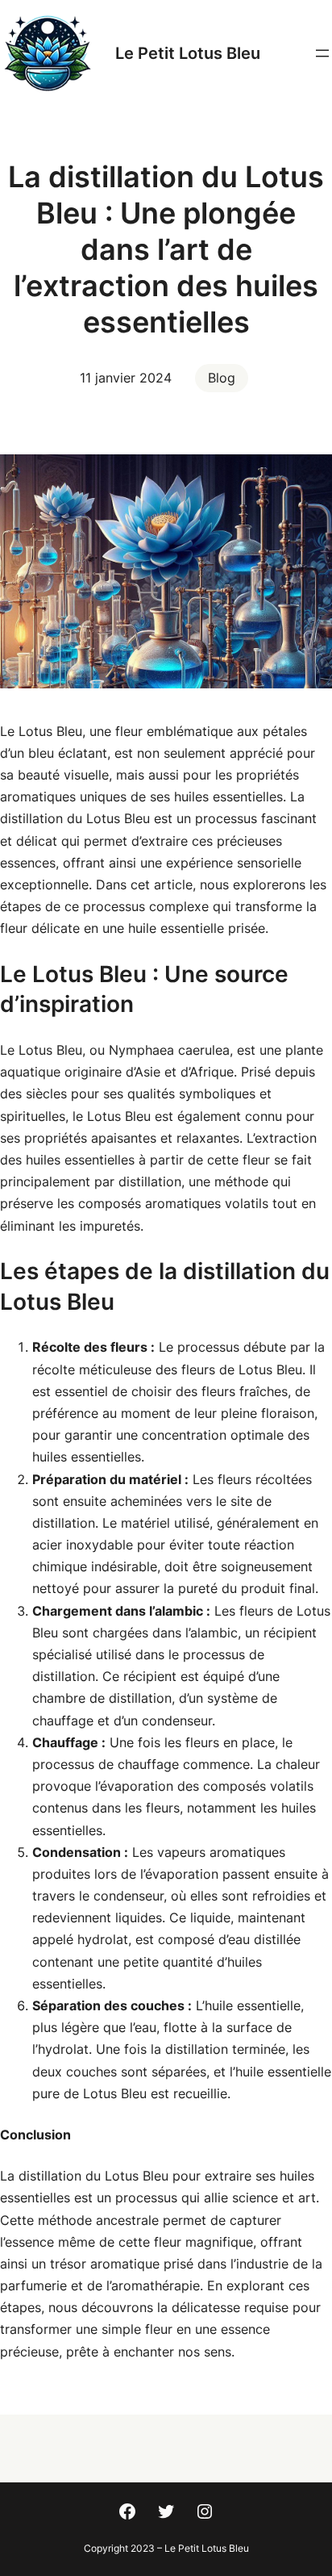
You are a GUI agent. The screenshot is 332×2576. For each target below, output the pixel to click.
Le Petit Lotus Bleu (188, 53)
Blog (222, 378)
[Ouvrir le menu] (322, 53)
